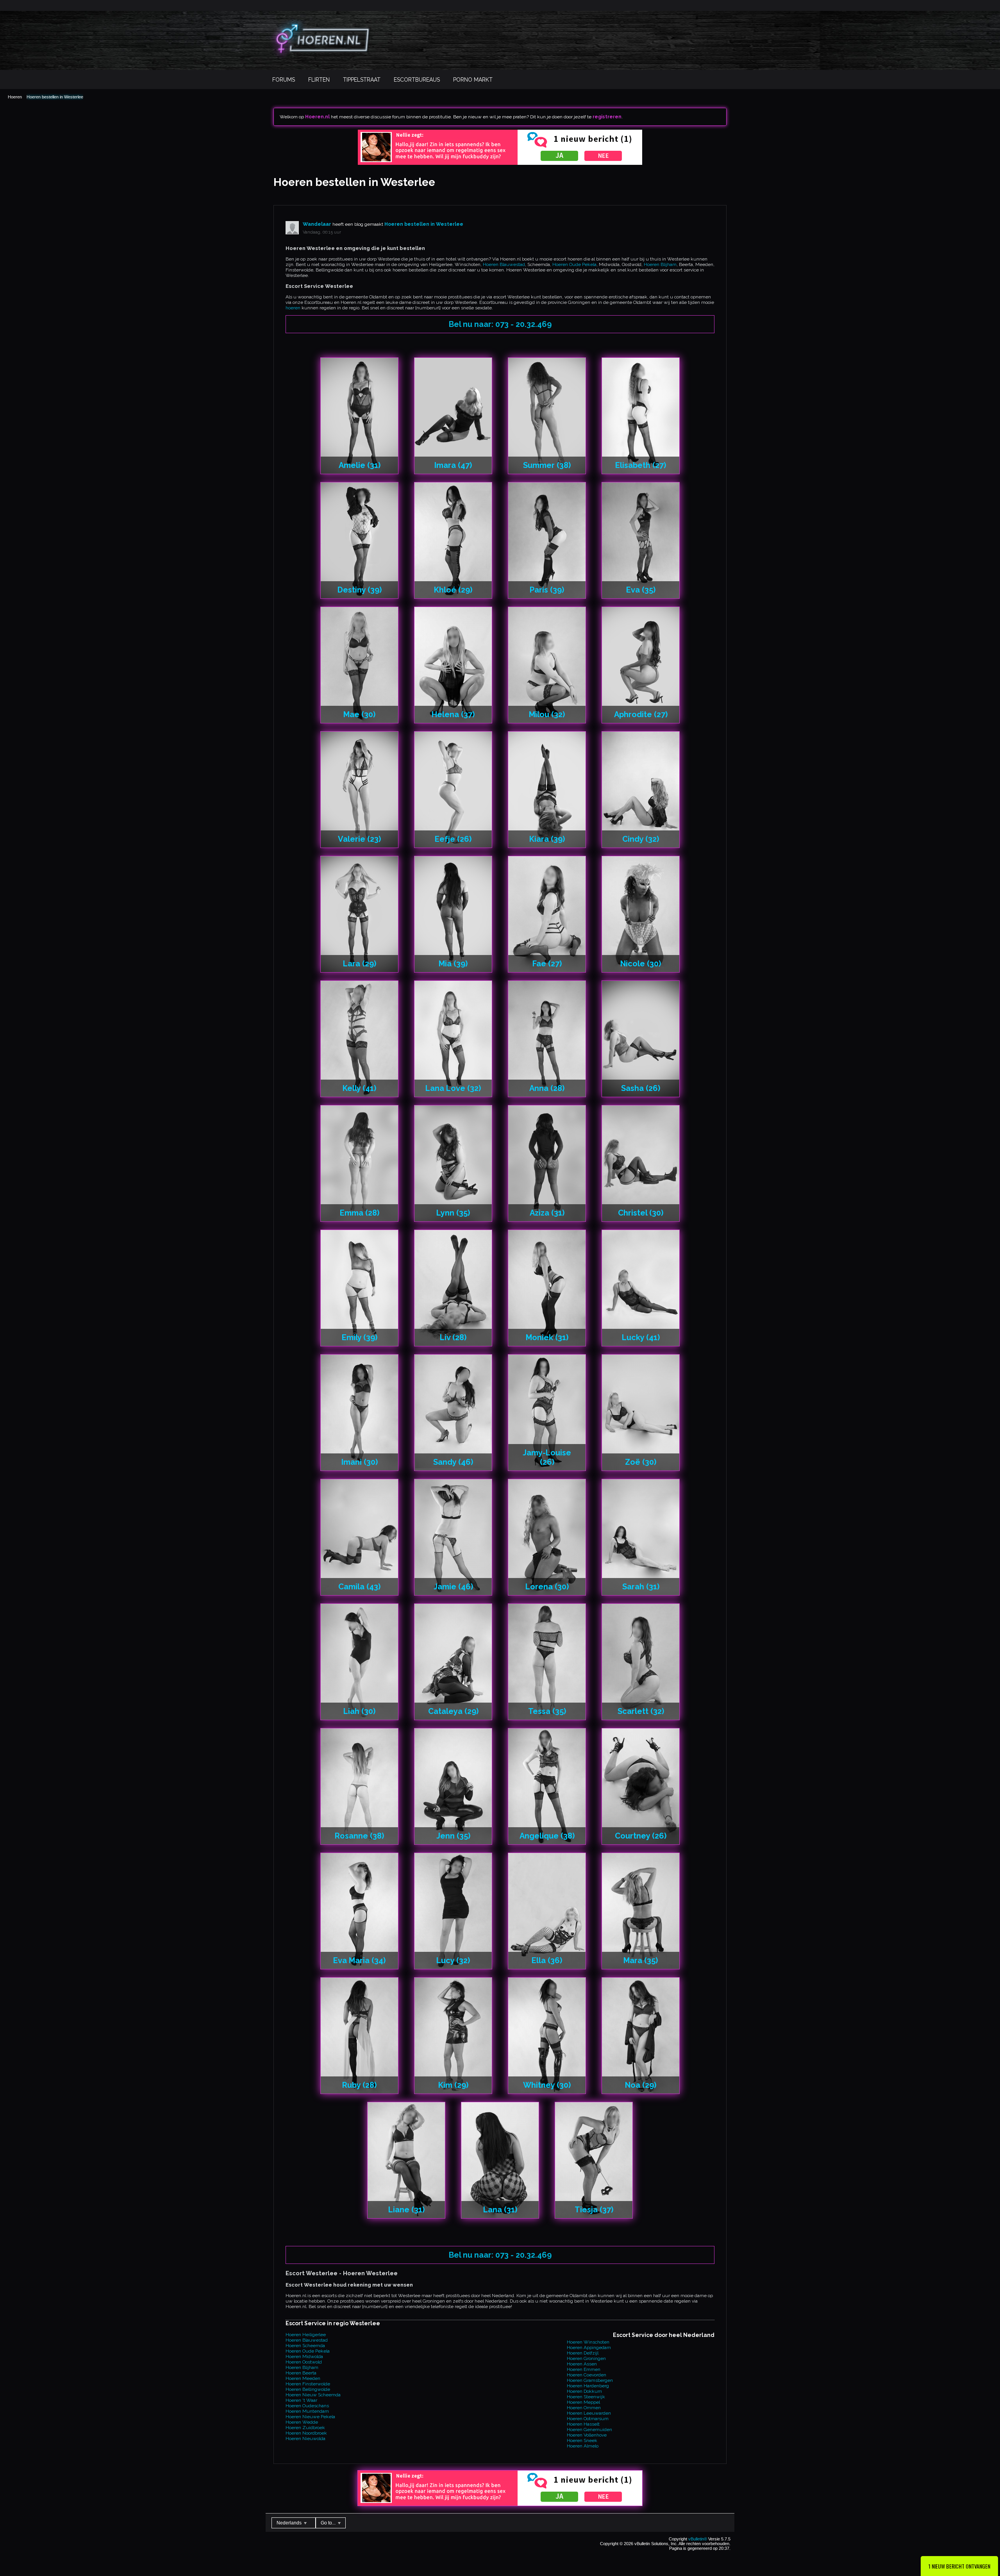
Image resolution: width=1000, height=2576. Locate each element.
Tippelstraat (362, 80)
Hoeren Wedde (302, 2422)
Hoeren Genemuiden (589, 2430)
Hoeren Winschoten (588, 2342)
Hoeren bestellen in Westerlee (55, 97)
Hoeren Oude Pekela (574, 264)
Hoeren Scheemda (305, 2346)
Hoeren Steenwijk (586, 2397)
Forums (284, 80)
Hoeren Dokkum (584, 2391)
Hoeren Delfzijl (583, 2353)
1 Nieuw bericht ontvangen (959, 2566)
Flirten (319, 80)
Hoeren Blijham (660, 264)
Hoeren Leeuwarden (589, 2413)
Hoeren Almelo (583, 2446)
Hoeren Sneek (582, 2440)
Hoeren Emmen (584, 2369)
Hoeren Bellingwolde (308, 2389)
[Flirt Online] (500, 163)
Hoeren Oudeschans (307, 2406)
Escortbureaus (417, 80)
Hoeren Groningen (586, 2358)
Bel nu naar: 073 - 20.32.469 (500, 324)
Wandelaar (317, 224)
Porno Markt (473, 80)
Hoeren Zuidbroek (305, 2428)
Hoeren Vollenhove (587, 2435)
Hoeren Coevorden (587, 2375)
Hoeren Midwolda (304, 2356)
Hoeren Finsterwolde (308, 2384)
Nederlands (290, 2523)
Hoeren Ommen (584, 2408)
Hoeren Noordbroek (306, 2433)
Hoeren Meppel (583, 2402)
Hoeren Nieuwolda (305, 2439)
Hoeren (15, 97)
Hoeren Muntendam (307, 2411)
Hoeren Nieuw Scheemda (313, 2395)
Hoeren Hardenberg (588, 2386)
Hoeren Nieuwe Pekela (310, 2417)
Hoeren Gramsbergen (590, 2380)
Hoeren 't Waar (301, 2400)
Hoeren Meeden (303, 2378)
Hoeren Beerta (301, 2373)
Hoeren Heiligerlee (306, 2335)
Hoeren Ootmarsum (588, 2419)
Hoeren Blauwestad (504, 264)
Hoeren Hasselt (583, 2424)
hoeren (293, 308)
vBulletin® (698, 2539)
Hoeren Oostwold (304, 2362)
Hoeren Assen (582, 2364)
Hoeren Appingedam (589, 2347)
